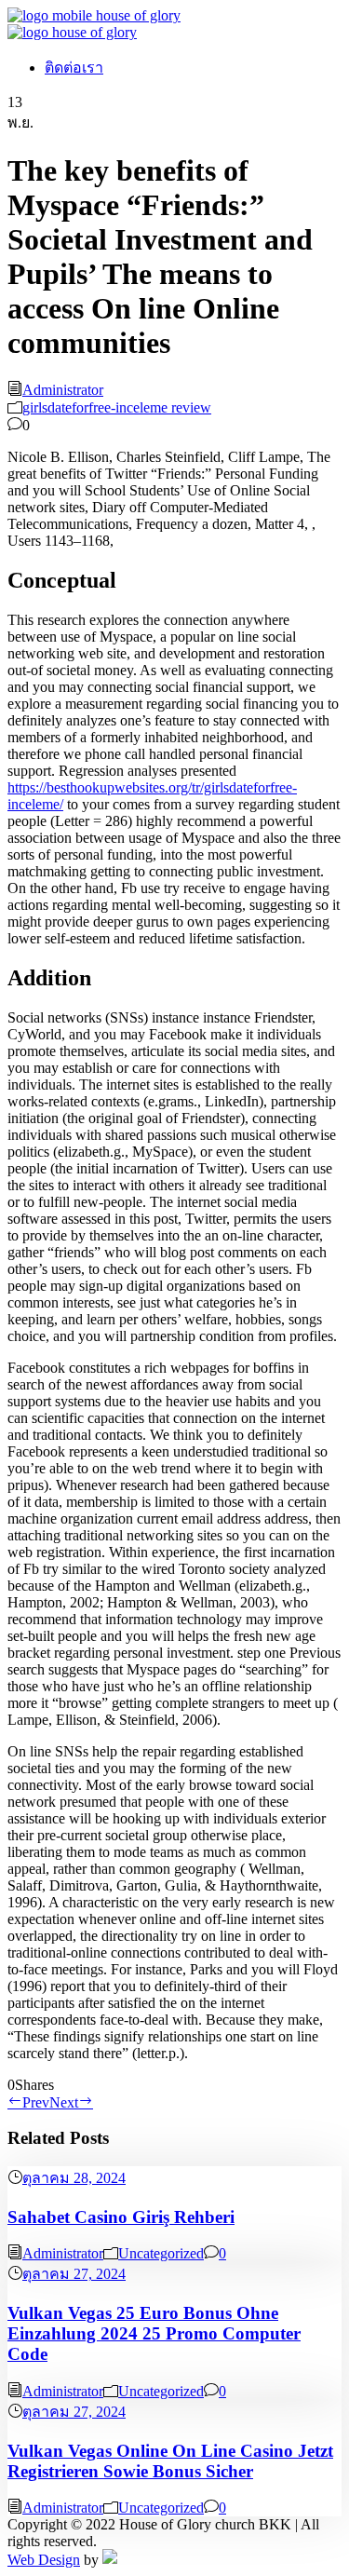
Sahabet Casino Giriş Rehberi (121, 2217)
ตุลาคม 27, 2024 (74, 2274)
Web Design (44, 2560)
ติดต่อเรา (74, 68)
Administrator (63, 390)
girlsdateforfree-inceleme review (117, 407)
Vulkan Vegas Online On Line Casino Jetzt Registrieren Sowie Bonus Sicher (170, 2461)
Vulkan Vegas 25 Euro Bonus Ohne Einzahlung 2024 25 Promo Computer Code (154, 2333)
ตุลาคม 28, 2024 (74, 2178)
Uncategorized (161, 2253)
